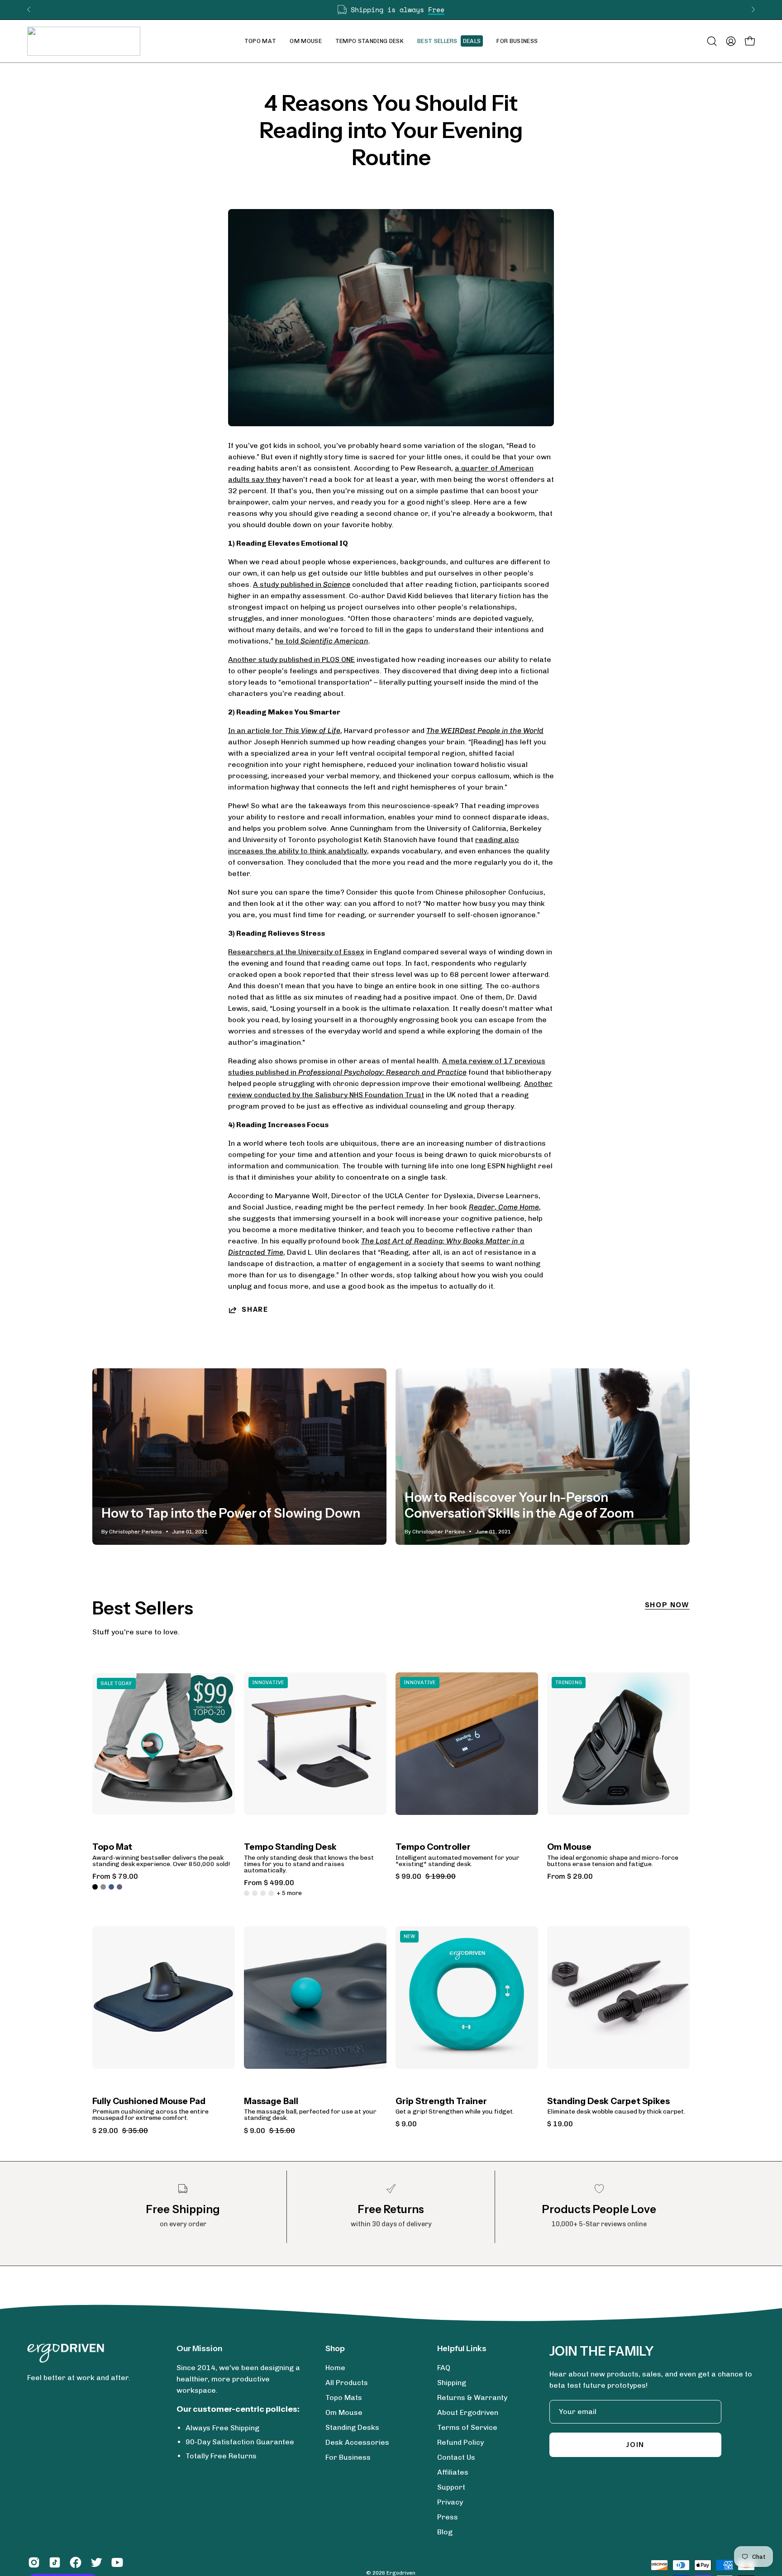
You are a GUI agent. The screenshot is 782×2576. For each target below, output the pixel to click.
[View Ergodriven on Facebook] (76, 2562)
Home (335, 2368)
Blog (445, 2532)
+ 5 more (289, 1893)
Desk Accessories (357, 2442)
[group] (391, 10)
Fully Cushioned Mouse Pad (149, 2102)
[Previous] (29, 10)
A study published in (302, 584)
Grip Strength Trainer (441, 2102)
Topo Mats (344, 2397)
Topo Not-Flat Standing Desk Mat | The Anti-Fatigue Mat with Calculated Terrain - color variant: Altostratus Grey (103, 1887)
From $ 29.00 (570, 1876)
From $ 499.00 (269, 1883)
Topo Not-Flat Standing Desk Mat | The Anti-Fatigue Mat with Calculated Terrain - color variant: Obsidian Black (95, 1887)
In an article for (284, 731)
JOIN (635, 2445)
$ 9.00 (406, 2124)
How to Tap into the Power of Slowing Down (231, 1513)
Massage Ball (271, 2102)
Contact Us (456, 2457)
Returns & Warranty (472, 2397)
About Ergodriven (468, 2412)
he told (322, 641)
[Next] (753, 10)
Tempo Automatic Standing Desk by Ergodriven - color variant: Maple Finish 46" (263, 1893)
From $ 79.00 (115, 1876)
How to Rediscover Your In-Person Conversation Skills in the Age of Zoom (519, 1505)
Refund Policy (460, 2442)
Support (451, 2487)
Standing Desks (352, 2427)
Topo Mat (112, 1847)
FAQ (444, 2368)
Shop (335, 2348)
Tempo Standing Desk (290, 1847)
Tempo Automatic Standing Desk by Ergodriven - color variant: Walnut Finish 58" (255, 1893)
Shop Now (667, 1605)
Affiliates (453, 2472)
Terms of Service (467, 2427)
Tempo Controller (433, 1847)
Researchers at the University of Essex (296, 952)
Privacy (450, 2502)
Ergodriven (401, 2573)
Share (255, 1309)
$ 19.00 (560, 2124)
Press (448, 2517)
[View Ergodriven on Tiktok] (55, 2562)
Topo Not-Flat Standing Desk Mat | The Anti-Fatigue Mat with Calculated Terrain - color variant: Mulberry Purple (119, 1887)
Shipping (452, 2383)
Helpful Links (462, 2348)
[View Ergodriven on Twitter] (96, 2562)
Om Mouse (569, 1847)
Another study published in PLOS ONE (291, 659)
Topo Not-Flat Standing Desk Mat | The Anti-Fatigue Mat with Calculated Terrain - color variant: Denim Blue (111, 1887)
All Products (347, 2383)
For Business (348, 2457)
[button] (306, 41)
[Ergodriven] (84, 41)
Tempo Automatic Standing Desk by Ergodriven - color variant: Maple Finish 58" (271, 1893)
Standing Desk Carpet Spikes (608, 2102)
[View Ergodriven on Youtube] (117, 2562)
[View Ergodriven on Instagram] (34, 2562)
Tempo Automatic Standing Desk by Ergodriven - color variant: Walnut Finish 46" (247, 1893)
